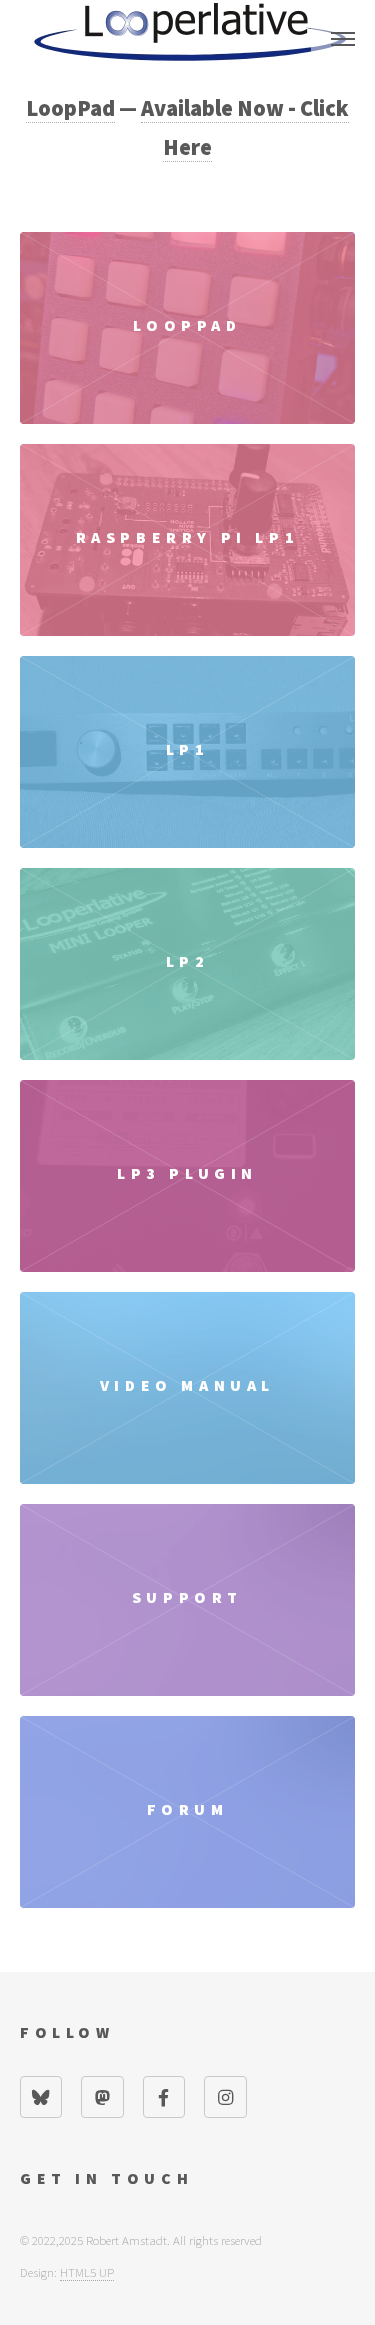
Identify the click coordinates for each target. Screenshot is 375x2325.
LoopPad (70, 108)
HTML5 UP (87, 2272)
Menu (343, 39)
